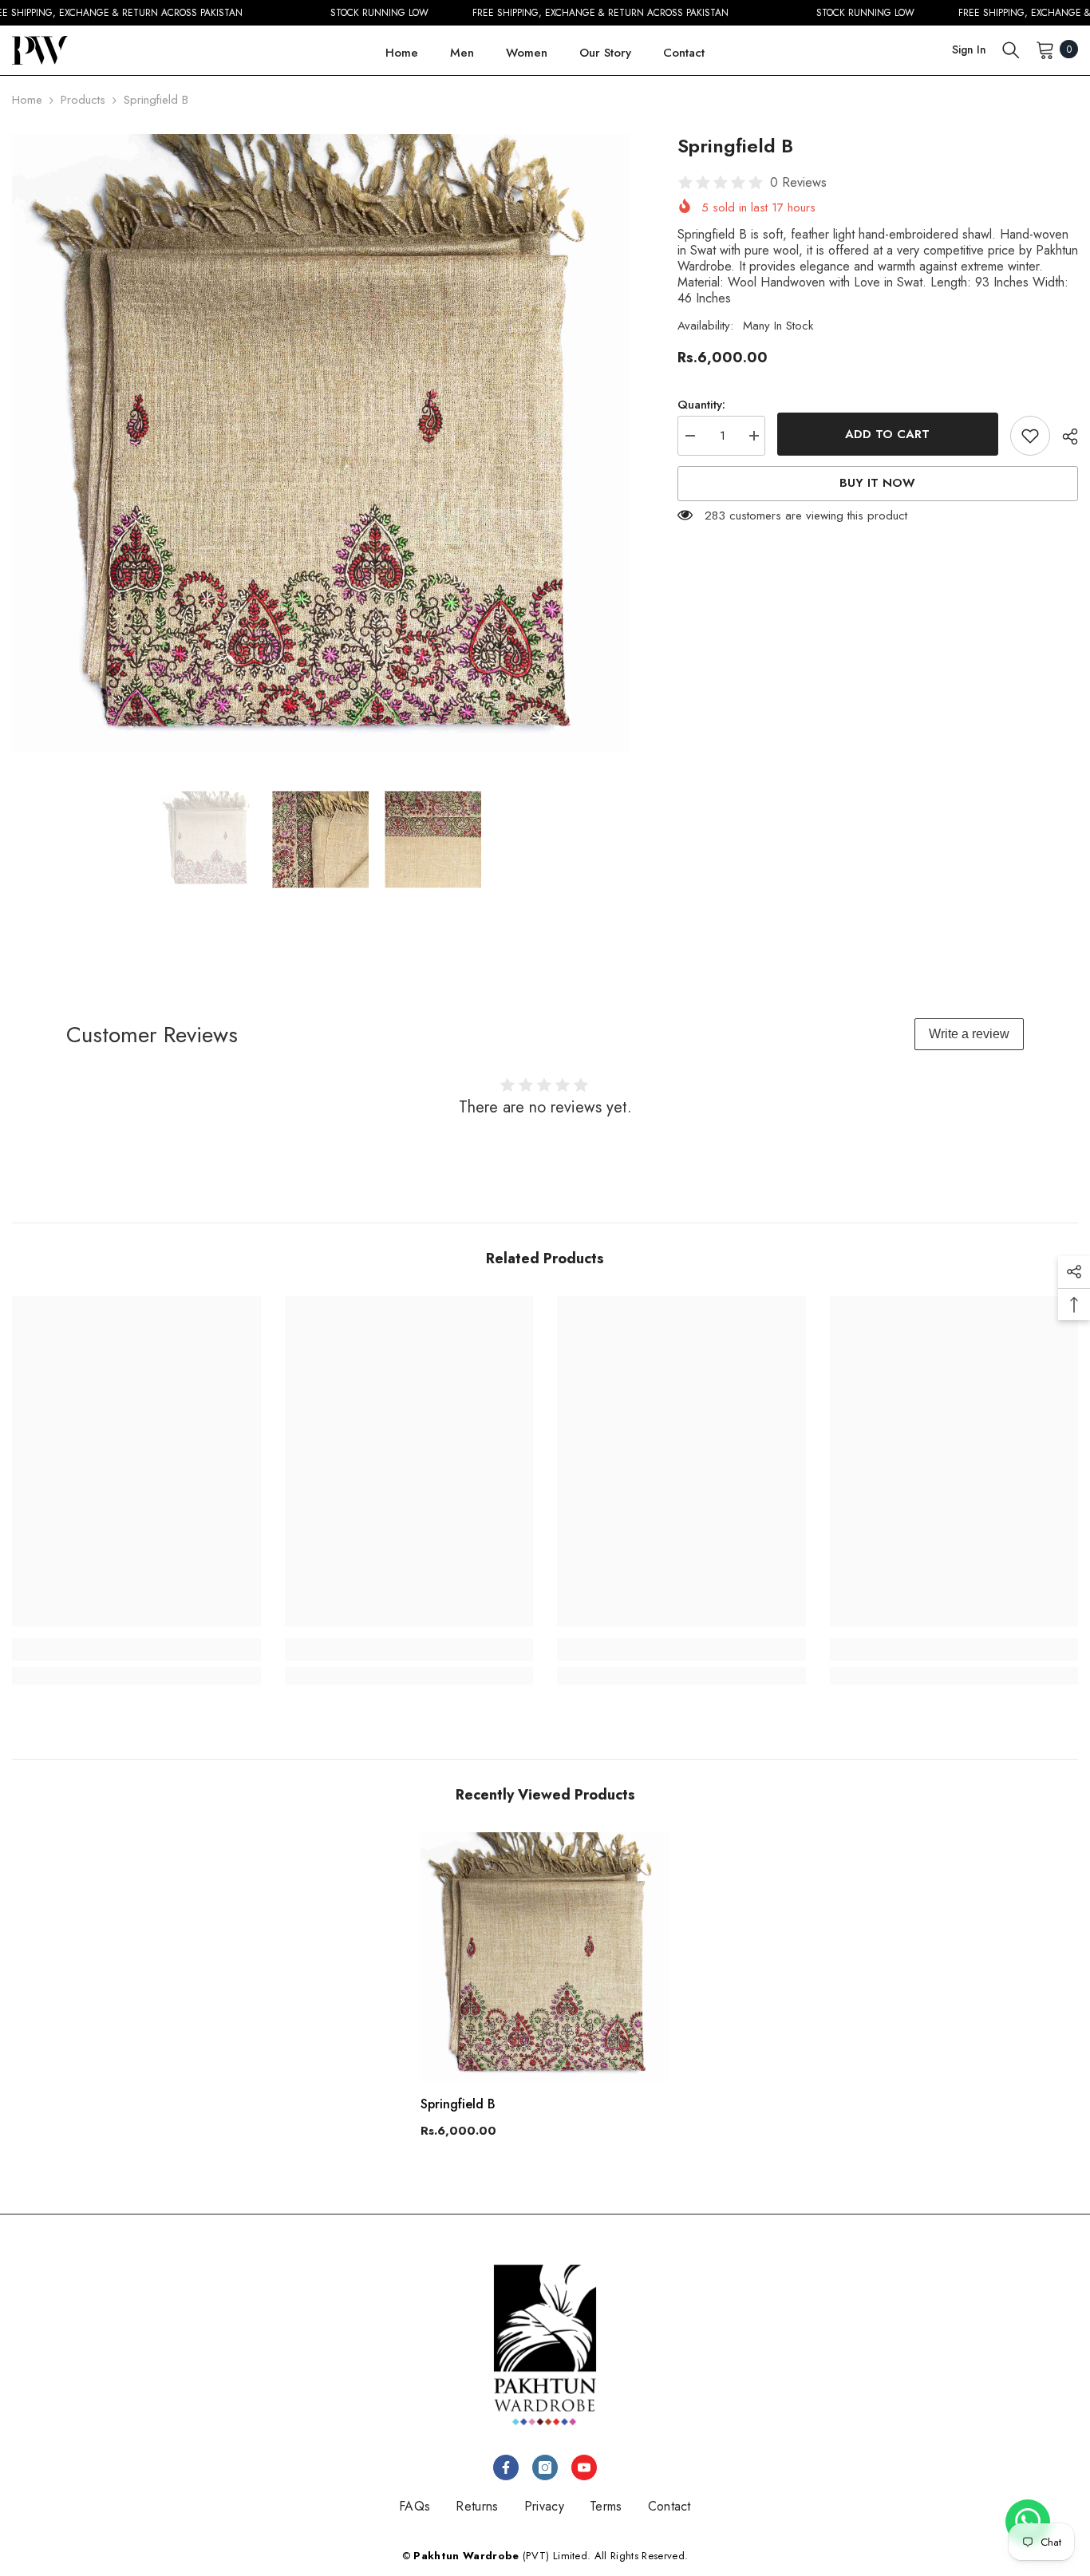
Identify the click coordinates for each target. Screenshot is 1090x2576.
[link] (136, 1650)
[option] (321, 443)
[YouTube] (584, 2467)
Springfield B (458, 2104)
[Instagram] (545, 2467)
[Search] (1011, 49)
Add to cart (887, 434)
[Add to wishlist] (1030, 436)
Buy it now (877, 484)
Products (83, 100)
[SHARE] (1064, 437)
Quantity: (701, 405)
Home (27, 100)
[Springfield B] (545, 1957)
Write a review (969, 1034)
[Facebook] (506, 2467)
